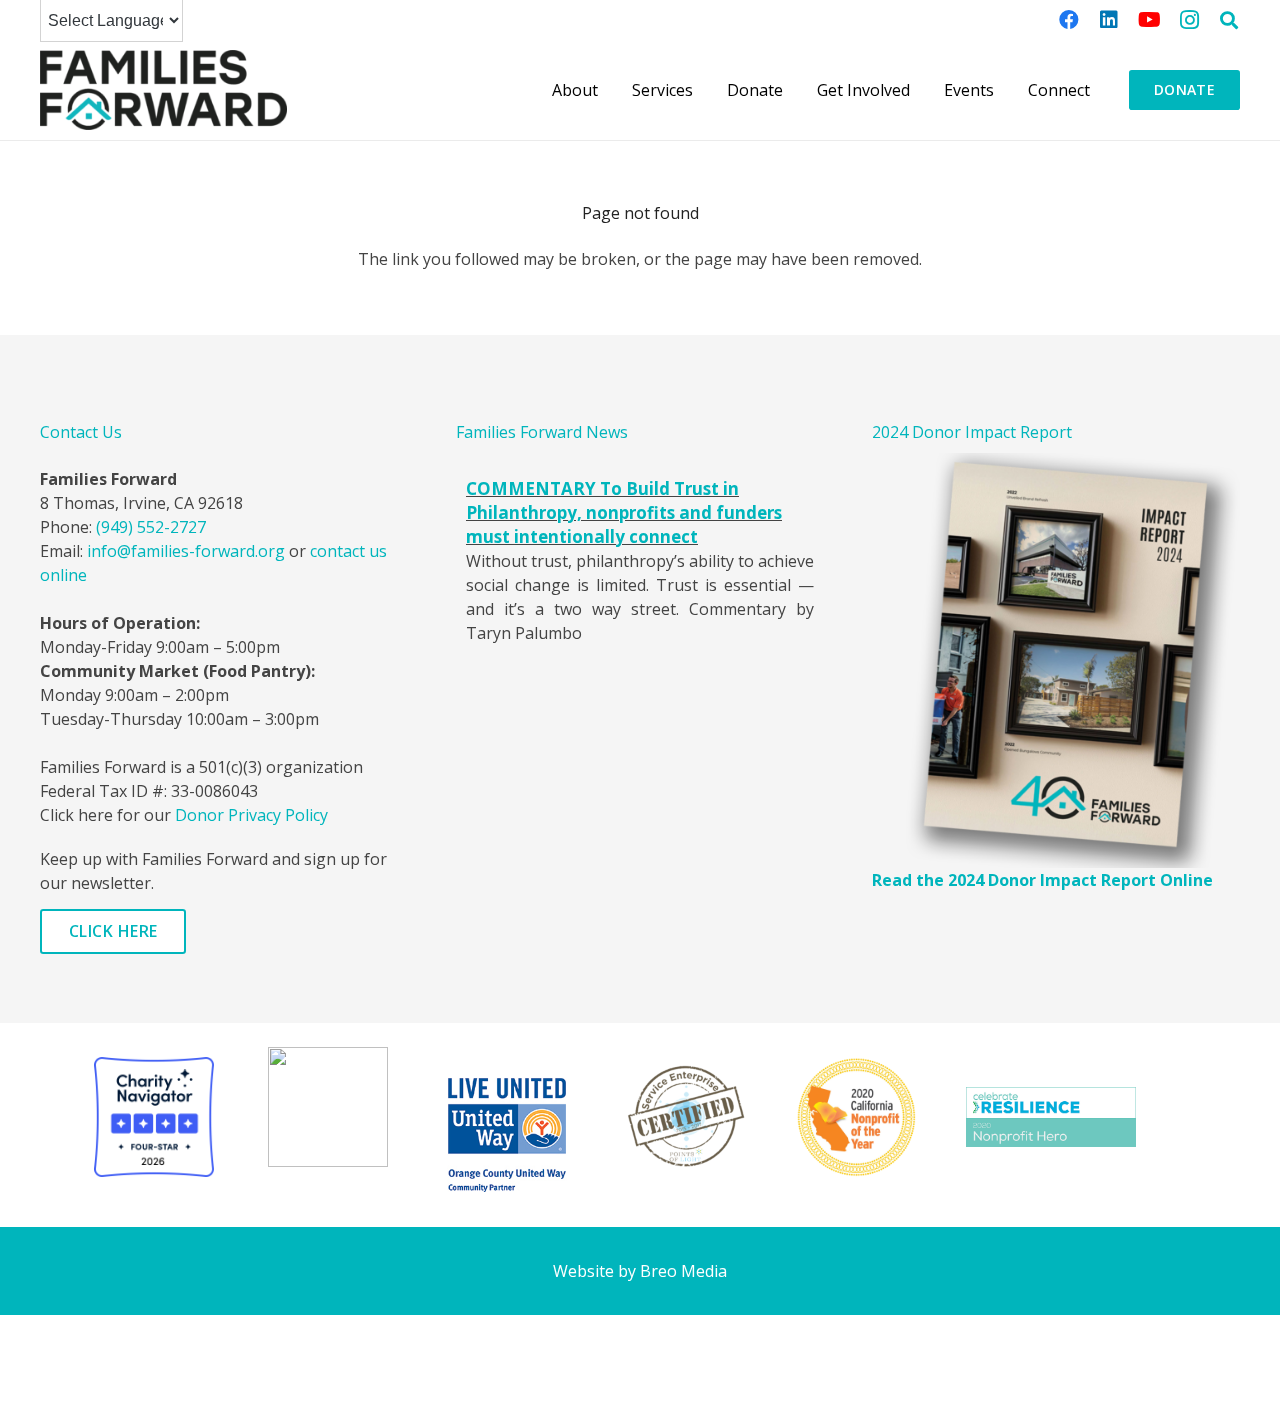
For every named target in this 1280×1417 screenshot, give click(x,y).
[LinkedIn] (1109, 20)
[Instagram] (1189, 20)
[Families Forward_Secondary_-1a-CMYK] (163, 90)
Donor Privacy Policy (251, 815)
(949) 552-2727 (151, 527)
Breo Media (683, 1271)
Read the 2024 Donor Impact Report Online (1042, 880)
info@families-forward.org (186, 551)
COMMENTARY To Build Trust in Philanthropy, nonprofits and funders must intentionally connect (624, 512)
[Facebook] (1069, 20)
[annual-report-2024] (1056, 661)
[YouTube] (1149, 20)
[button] (1229, 20)
